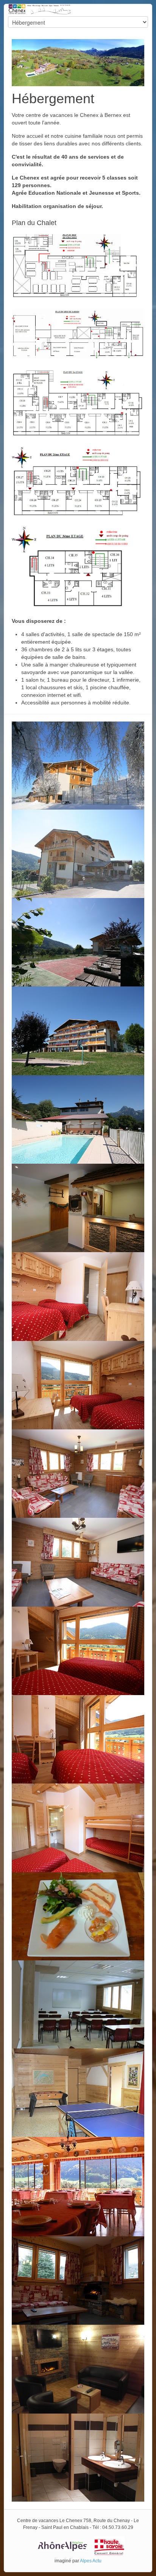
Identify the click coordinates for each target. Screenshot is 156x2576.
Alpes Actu (91, 2561)
